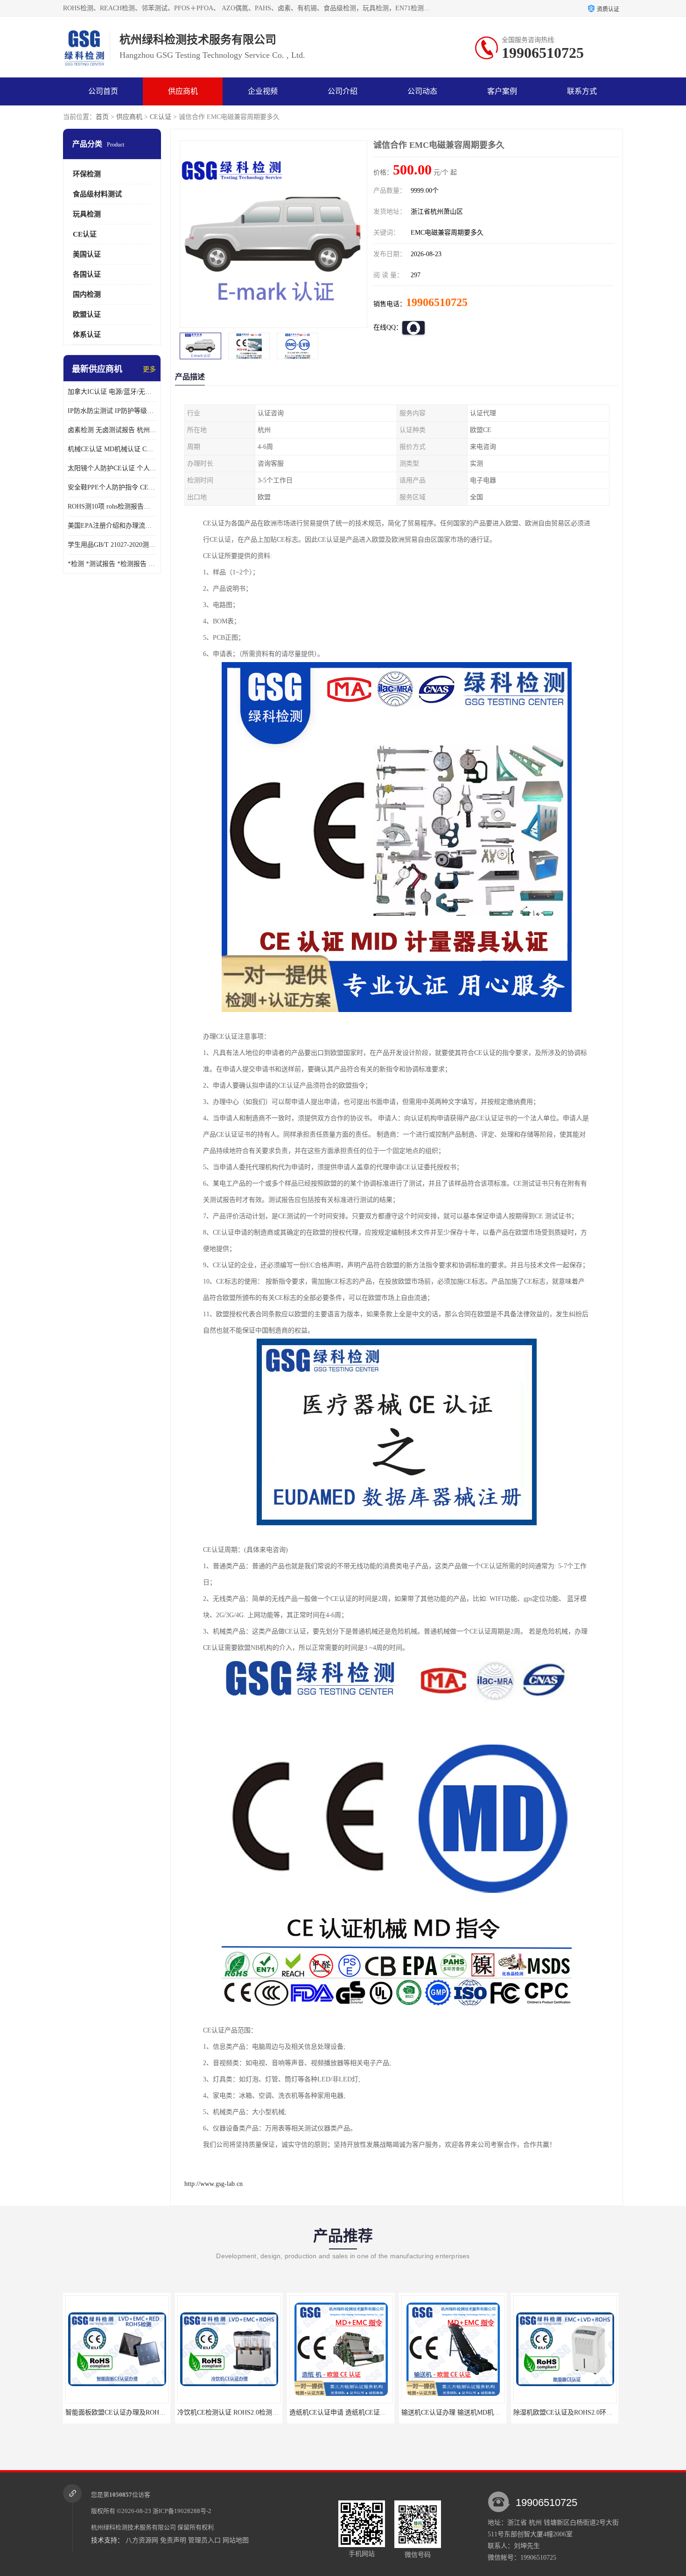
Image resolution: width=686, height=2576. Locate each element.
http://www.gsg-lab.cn (213, 2184)
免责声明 (173, 2540)
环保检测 (87, 174)
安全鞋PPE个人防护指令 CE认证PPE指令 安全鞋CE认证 (112, 487)
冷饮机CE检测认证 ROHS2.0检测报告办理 (130, 2412)
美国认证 (87, 254)
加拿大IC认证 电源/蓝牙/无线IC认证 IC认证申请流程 (112, 392)
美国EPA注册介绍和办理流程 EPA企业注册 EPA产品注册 (112, 526)
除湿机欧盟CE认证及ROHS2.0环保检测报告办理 (475, 2412)
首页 (102, 117)
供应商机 (183, 91)
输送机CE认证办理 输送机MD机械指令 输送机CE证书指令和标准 (388, 2412)
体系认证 (87, 335)
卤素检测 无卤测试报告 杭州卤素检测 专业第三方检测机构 (112, 430)
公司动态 (422, 91)
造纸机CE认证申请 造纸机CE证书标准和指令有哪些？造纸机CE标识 (280, 2412)
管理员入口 (204, 2540)
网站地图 (236, 2540)
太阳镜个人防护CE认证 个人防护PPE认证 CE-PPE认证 (112, 468)
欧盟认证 (87, 314)
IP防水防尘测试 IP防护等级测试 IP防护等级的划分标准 (112, 411)
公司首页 (103, 91)
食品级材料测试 (97, 194)
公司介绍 (343, 91)
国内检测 (87, 294)
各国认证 (87, 274)
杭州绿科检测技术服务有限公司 (133, 2527)
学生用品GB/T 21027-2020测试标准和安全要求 (112, 545)
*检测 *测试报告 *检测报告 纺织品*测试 (112, 564)
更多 (149, 369)
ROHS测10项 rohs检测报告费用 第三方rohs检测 (112, 506)
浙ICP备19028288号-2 (182, 2511)
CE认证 (161, 117)
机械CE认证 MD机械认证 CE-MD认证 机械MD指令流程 (112, 449)
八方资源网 (142, 2540)
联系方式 (582, 91)
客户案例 (502, 91)
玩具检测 (87, 214)
